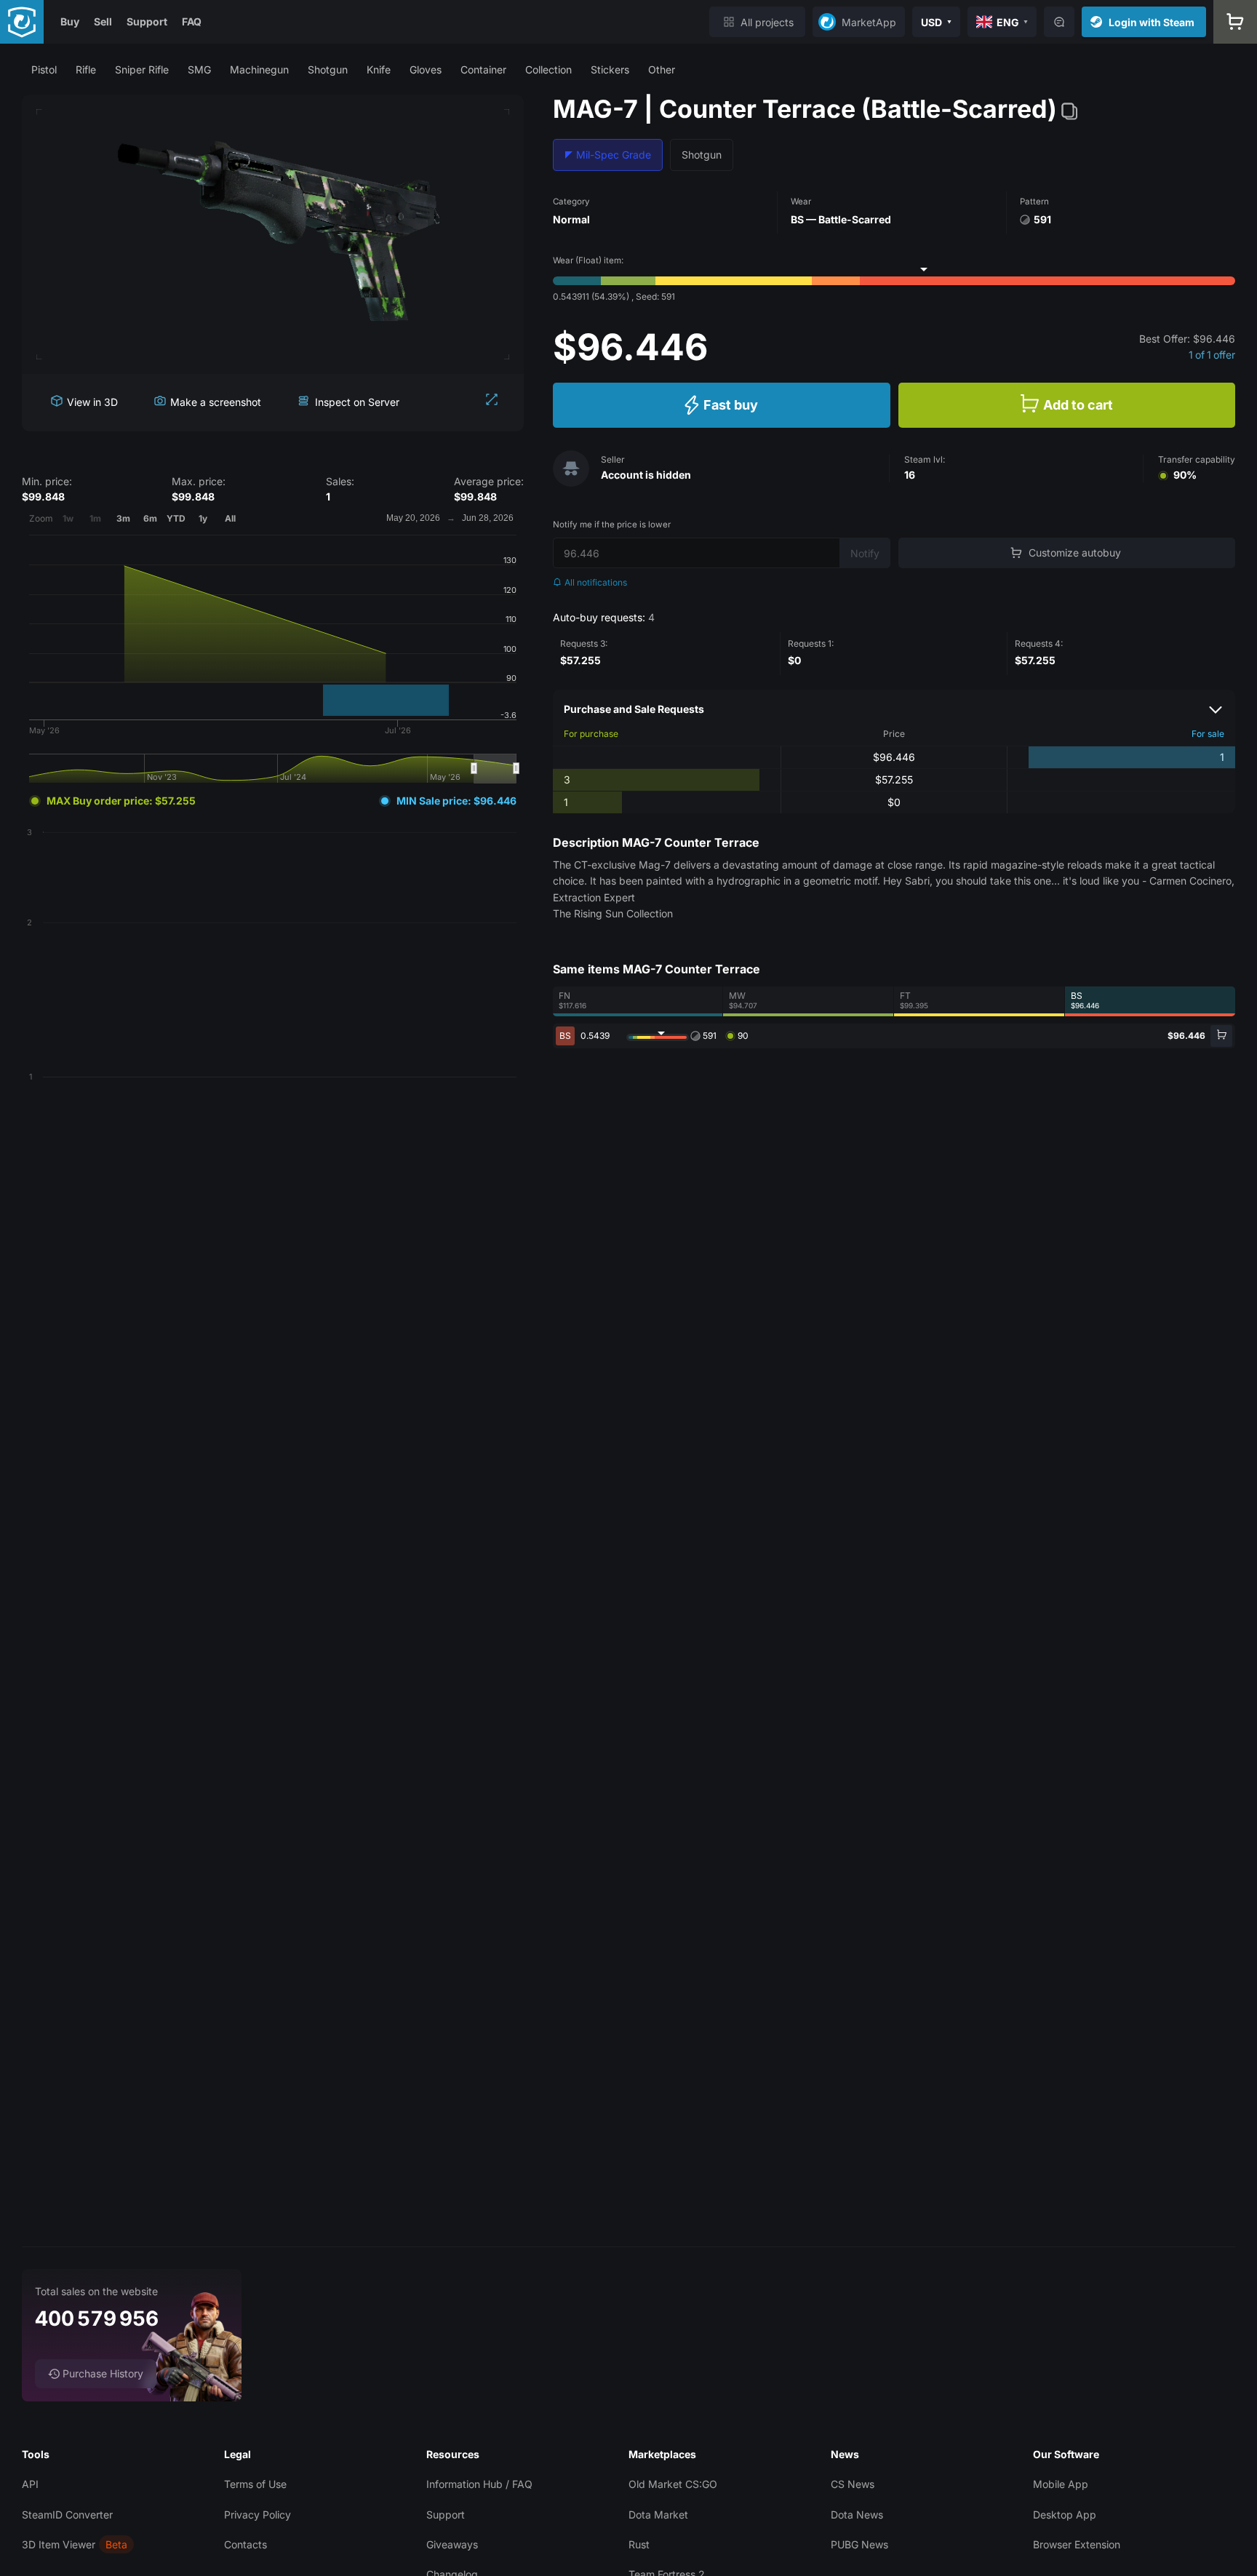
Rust (639, 2544)
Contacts (246, 2544)
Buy (70, 21)
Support (147, 21)
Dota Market (658, 2515)
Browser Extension (1077, 2544)
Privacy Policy (258, 2515)
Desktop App (1065, 2515)
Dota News (857, 2515)
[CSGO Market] (22, 22)
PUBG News (859, 2544)
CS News (853, 2484)
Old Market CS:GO (673, 2484)
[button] (44, 69)
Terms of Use (255, 2484)
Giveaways (452, 2544)
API (30, 2484)
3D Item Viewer (59, 2544)
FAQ (192, 21)
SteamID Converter (67, 2515)
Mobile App (1061, 2484)
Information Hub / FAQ (479, 2484)
